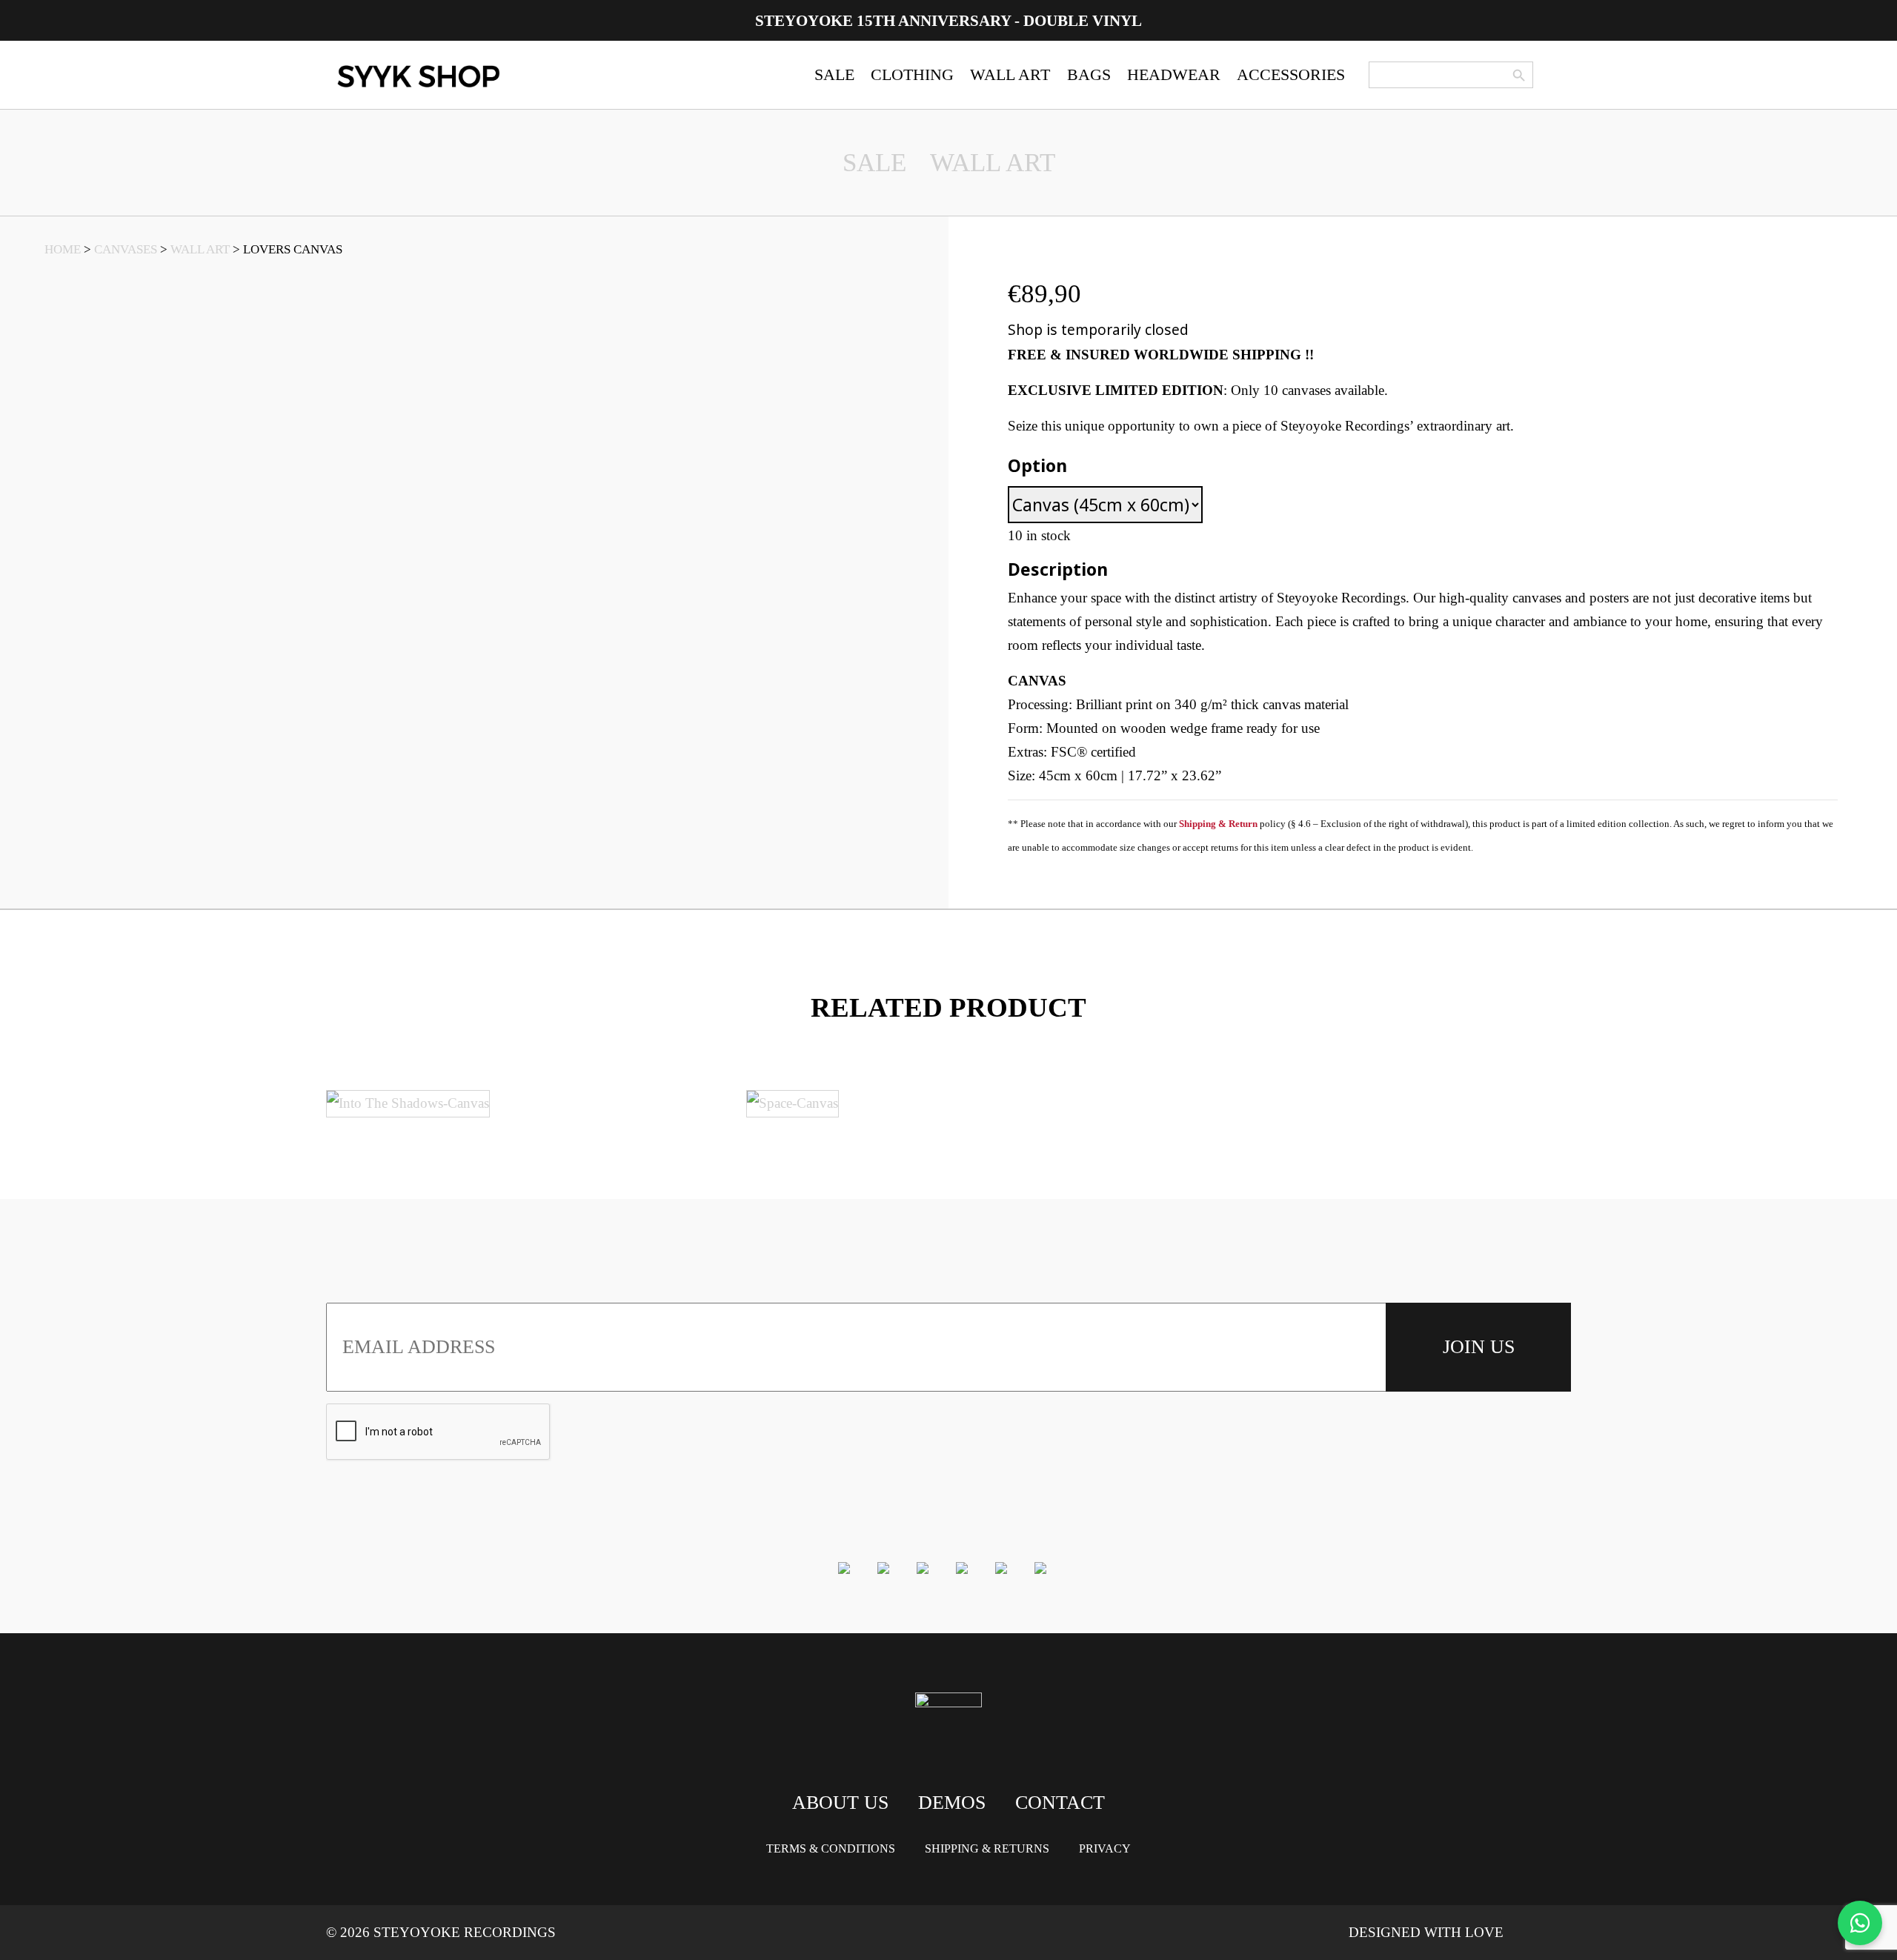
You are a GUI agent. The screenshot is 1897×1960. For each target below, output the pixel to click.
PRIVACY (1105, 1848)
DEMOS (952, 1803)
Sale (874, 163)
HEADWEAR (1174, 74)
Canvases (126, 249)
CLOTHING (912, 74)
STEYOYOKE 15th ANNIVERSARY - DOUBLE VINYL (948, 20)
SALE (834, 74)
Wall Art (993, 163)
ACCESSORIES (1291, 74)
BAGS (1089, 74)
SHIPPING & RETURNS (987, 1848)
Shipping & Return (1218, 824)
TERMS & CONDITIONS (831, 1848)
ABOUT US (840, 1803)
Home (63, 249)
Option (1037, 465)
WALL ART (1010, 74)
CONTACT (1060, 1803)
